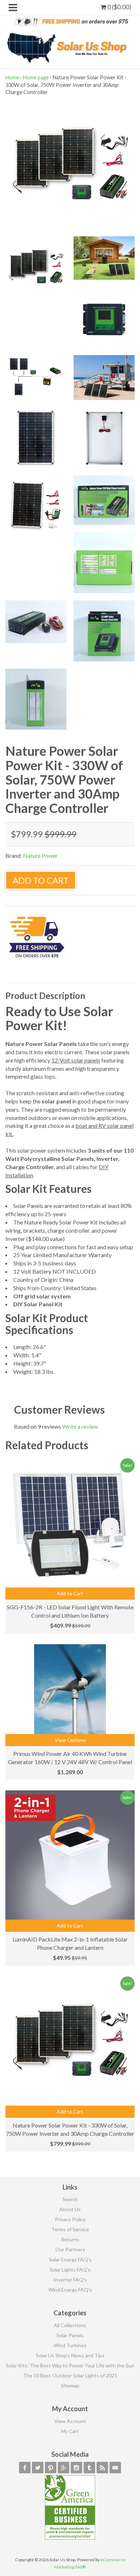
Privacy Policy (70, 2219)
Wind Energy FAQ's (70, 2290)
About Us (70, 2209)
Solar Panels (70, 2335)
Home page (36, 77)
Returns (70, 2239)
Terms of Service (70, 2229)
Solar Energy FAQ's (70, 2259)
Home (12, 77)
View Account (70, 2421)
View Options (70, 1740)
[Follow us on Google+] (64, 2468)
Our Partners (70, 2249)
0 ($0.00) (119, 7)
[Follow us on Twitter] (38, 2468)
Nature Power (40, 855)
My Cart (70, 2431)
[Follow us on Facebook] (25, 2468)
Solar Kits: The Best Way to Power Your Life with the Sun (70, 2365)
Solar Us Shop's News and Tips (70, 2355)
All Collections (70, 2325)
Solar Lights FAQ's (70, 2270)
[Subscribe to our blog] (102, 2468)
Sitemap (70, 2386)
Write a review (80, 1426)
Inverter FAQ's (70, 2280)
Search (70, 2199)
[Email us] (115, 2468)
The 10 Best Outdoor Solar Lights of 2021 (70, 2375)
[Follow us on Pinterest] (51, 2468)
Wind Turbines (70, 2345)
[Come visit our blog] (89, 2468)
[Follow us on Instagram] (76, 2468)
